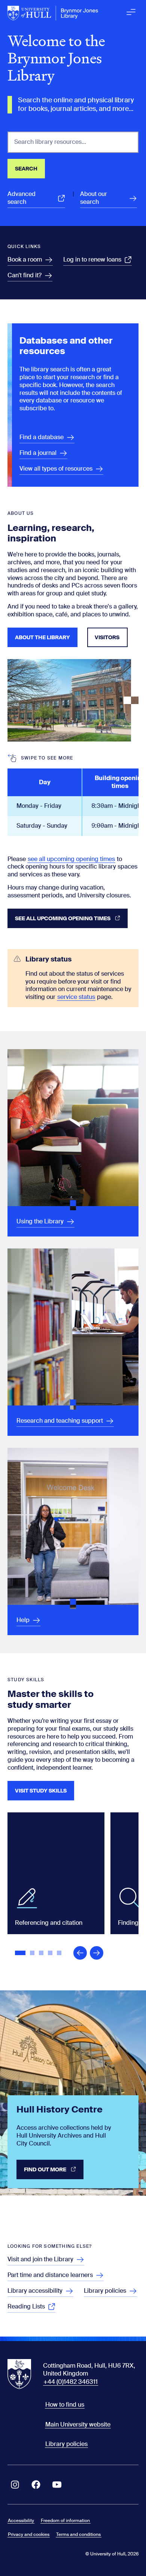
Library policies (66, 2444)
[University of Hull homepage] (53, 13)
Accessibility (21, 2521)
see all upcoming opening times (71, 859)
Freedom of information (65, 2521)
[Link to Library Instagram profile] (15, 2485)
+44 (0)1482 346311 (71, 2382)
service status (76, 997)
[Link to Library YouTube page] (57, 2485)
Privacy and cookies (29, 2534)
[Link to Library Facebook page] (36, 2485)
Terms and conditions (78, 2534)
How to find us (65, 2405)
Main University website (78, 2424)
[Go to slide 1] (21, 1954)
